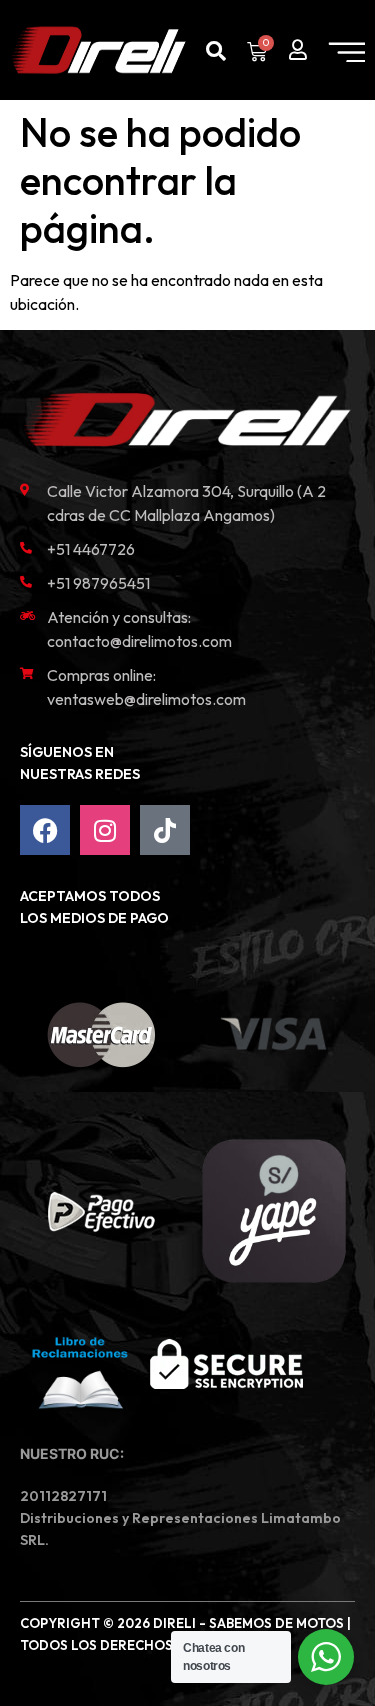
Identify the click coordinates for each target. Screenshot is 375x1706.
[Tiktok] (165, 830)
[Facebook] (45, 830)
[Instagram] (105, 830)
